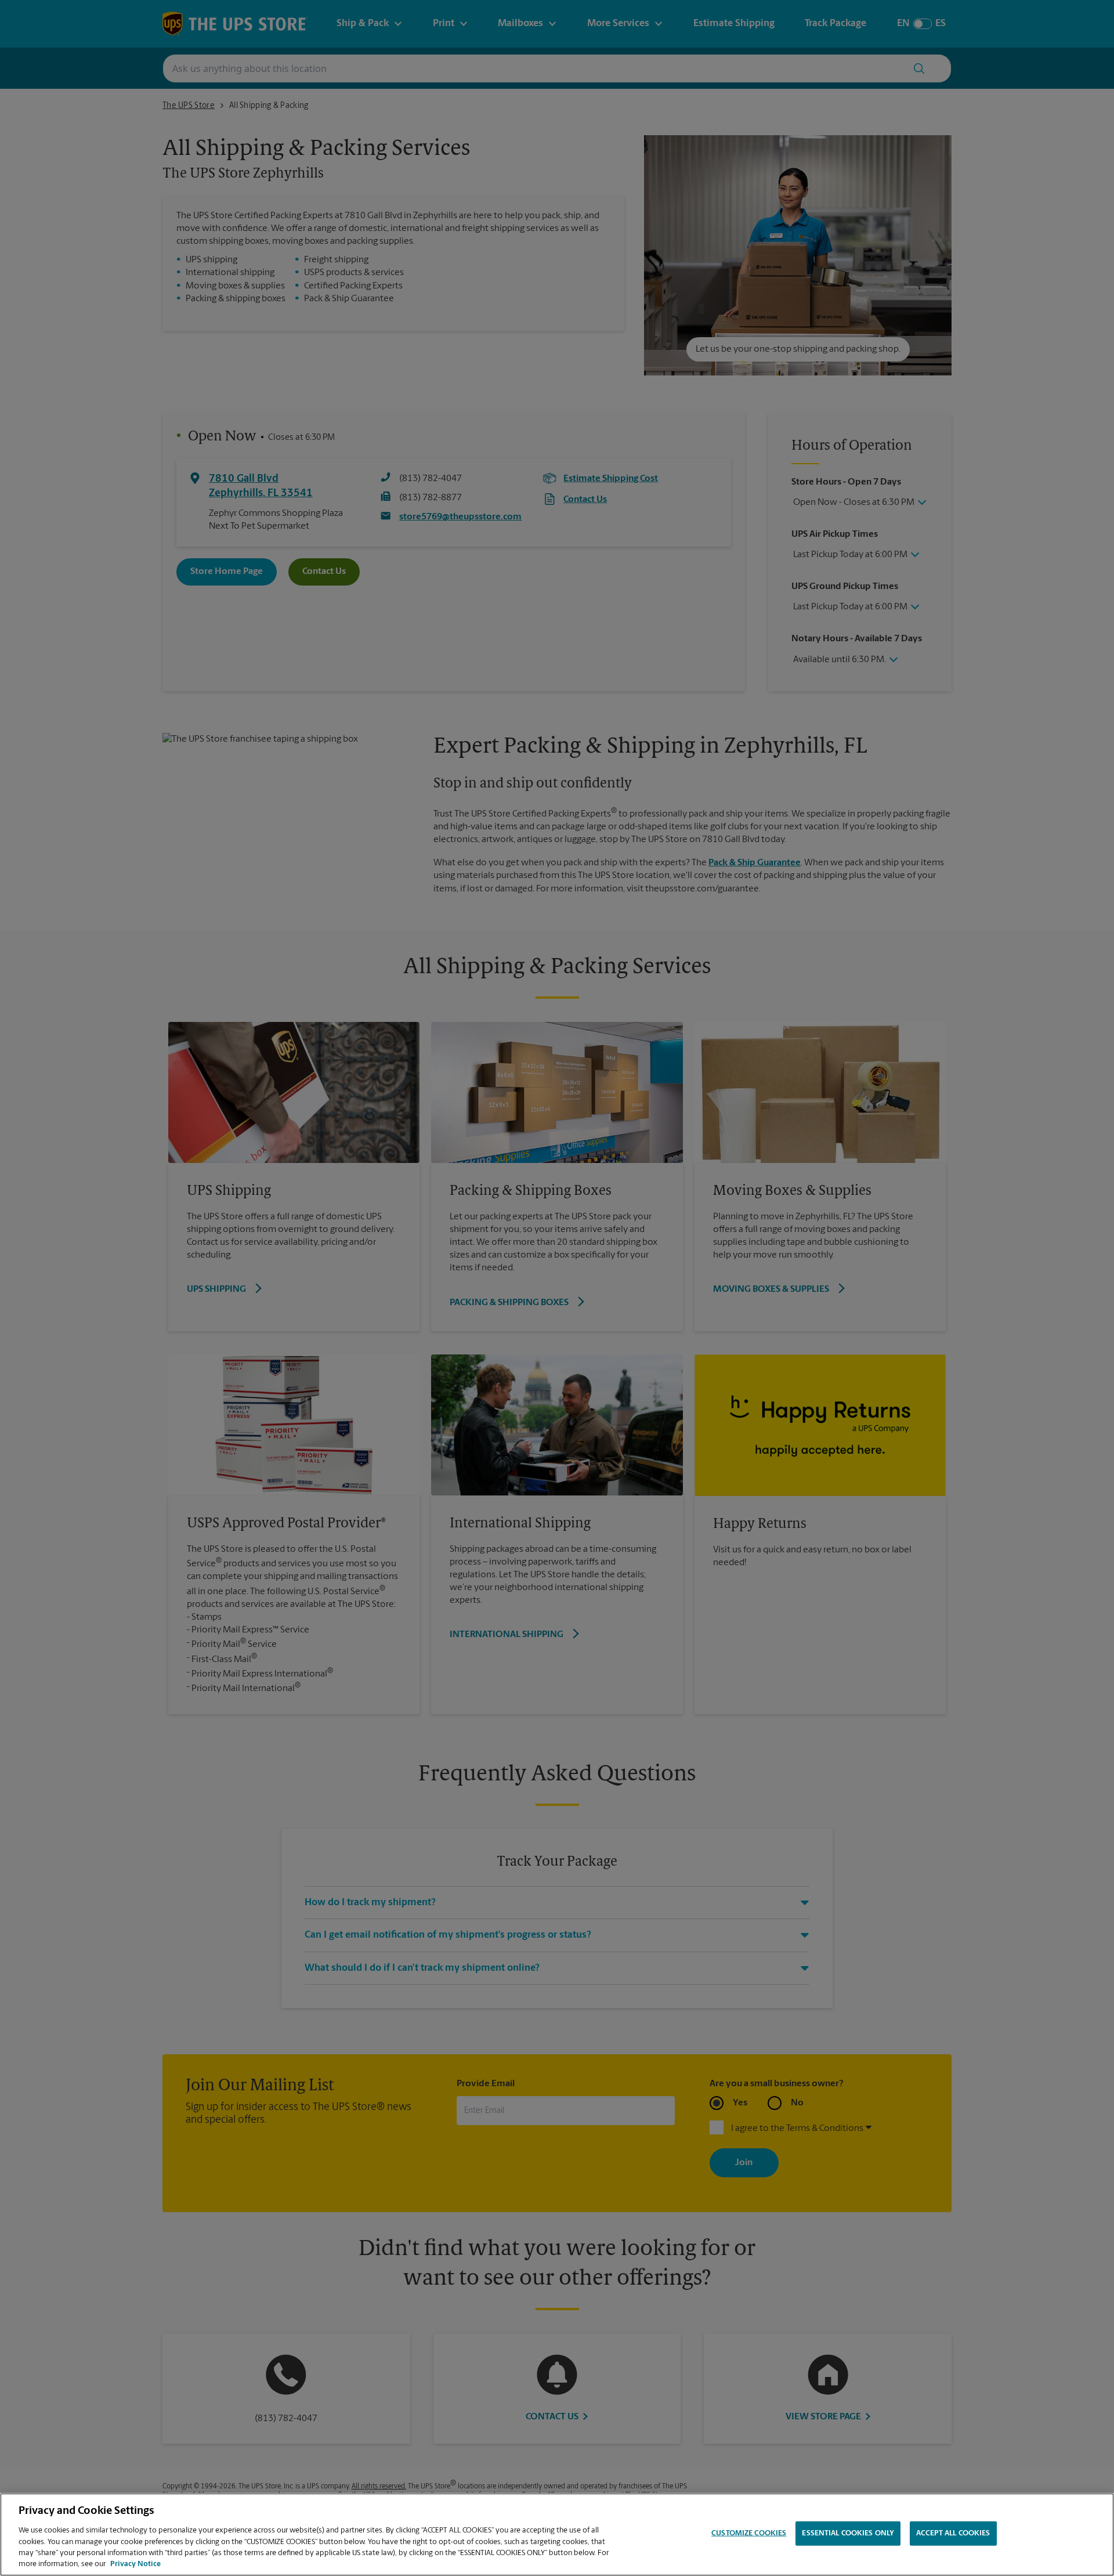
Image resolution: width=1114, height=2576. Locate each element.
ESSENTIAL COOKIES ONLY (848, 2533)
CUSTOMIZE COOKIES (749, 2533)
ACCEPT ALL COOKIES (953, 2533)
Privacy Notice (135, 2564)
